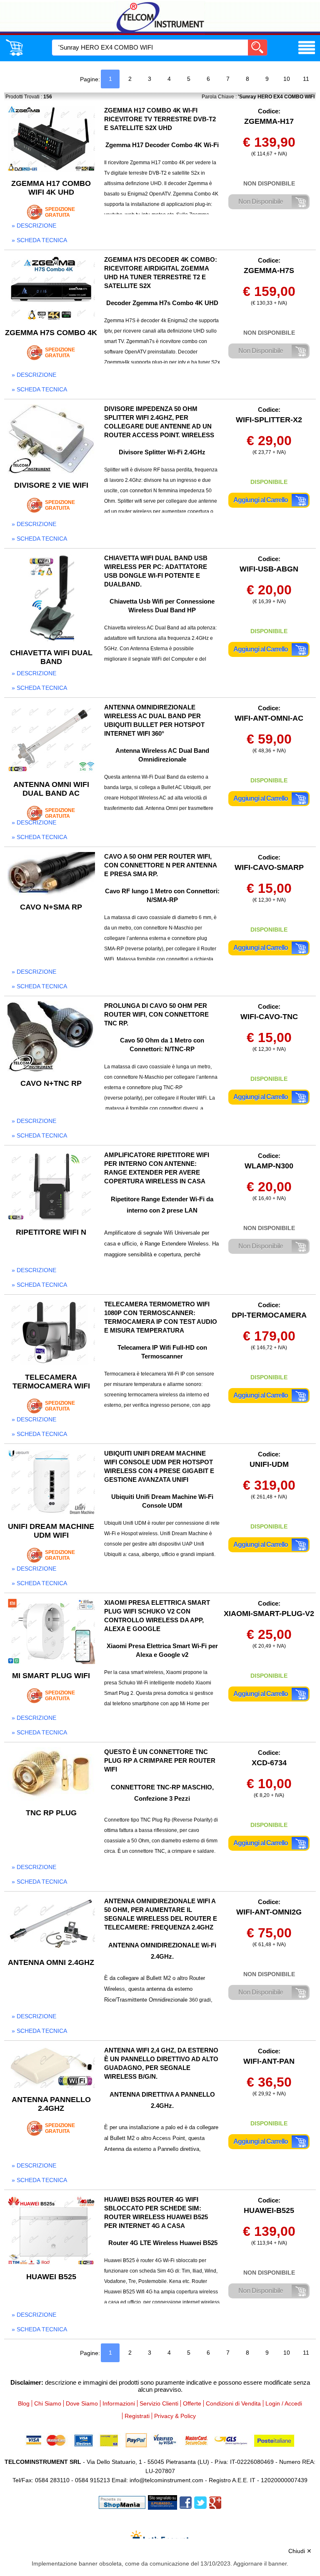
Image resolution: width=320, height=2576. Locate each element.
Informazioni (119, 2403)
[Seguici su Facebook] (186, 2502)
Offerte (192, 2403)
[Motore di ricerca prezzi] (162, 2502)
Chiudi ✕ (300, 2551)
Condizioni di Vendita (233, 2403)
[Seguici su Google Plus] (215, 2502)
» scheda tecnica (39, 240)
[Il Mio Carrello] (14, 54)
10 (287, 79)
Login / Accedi (284, 2403)
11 (306, 79)
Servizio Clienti (159, 2403)
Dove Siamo (82, 2403)
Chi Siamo (48, 2403)
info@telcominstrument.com (166, 2480)
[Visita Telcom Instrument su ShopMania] (122, 2502)
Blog (24, 2403)
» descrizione (34, 226)
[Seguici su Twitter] (200, 2502)
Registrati (137, 2416)
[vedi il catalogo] (307, 54)
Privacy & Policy (175, 2416)
